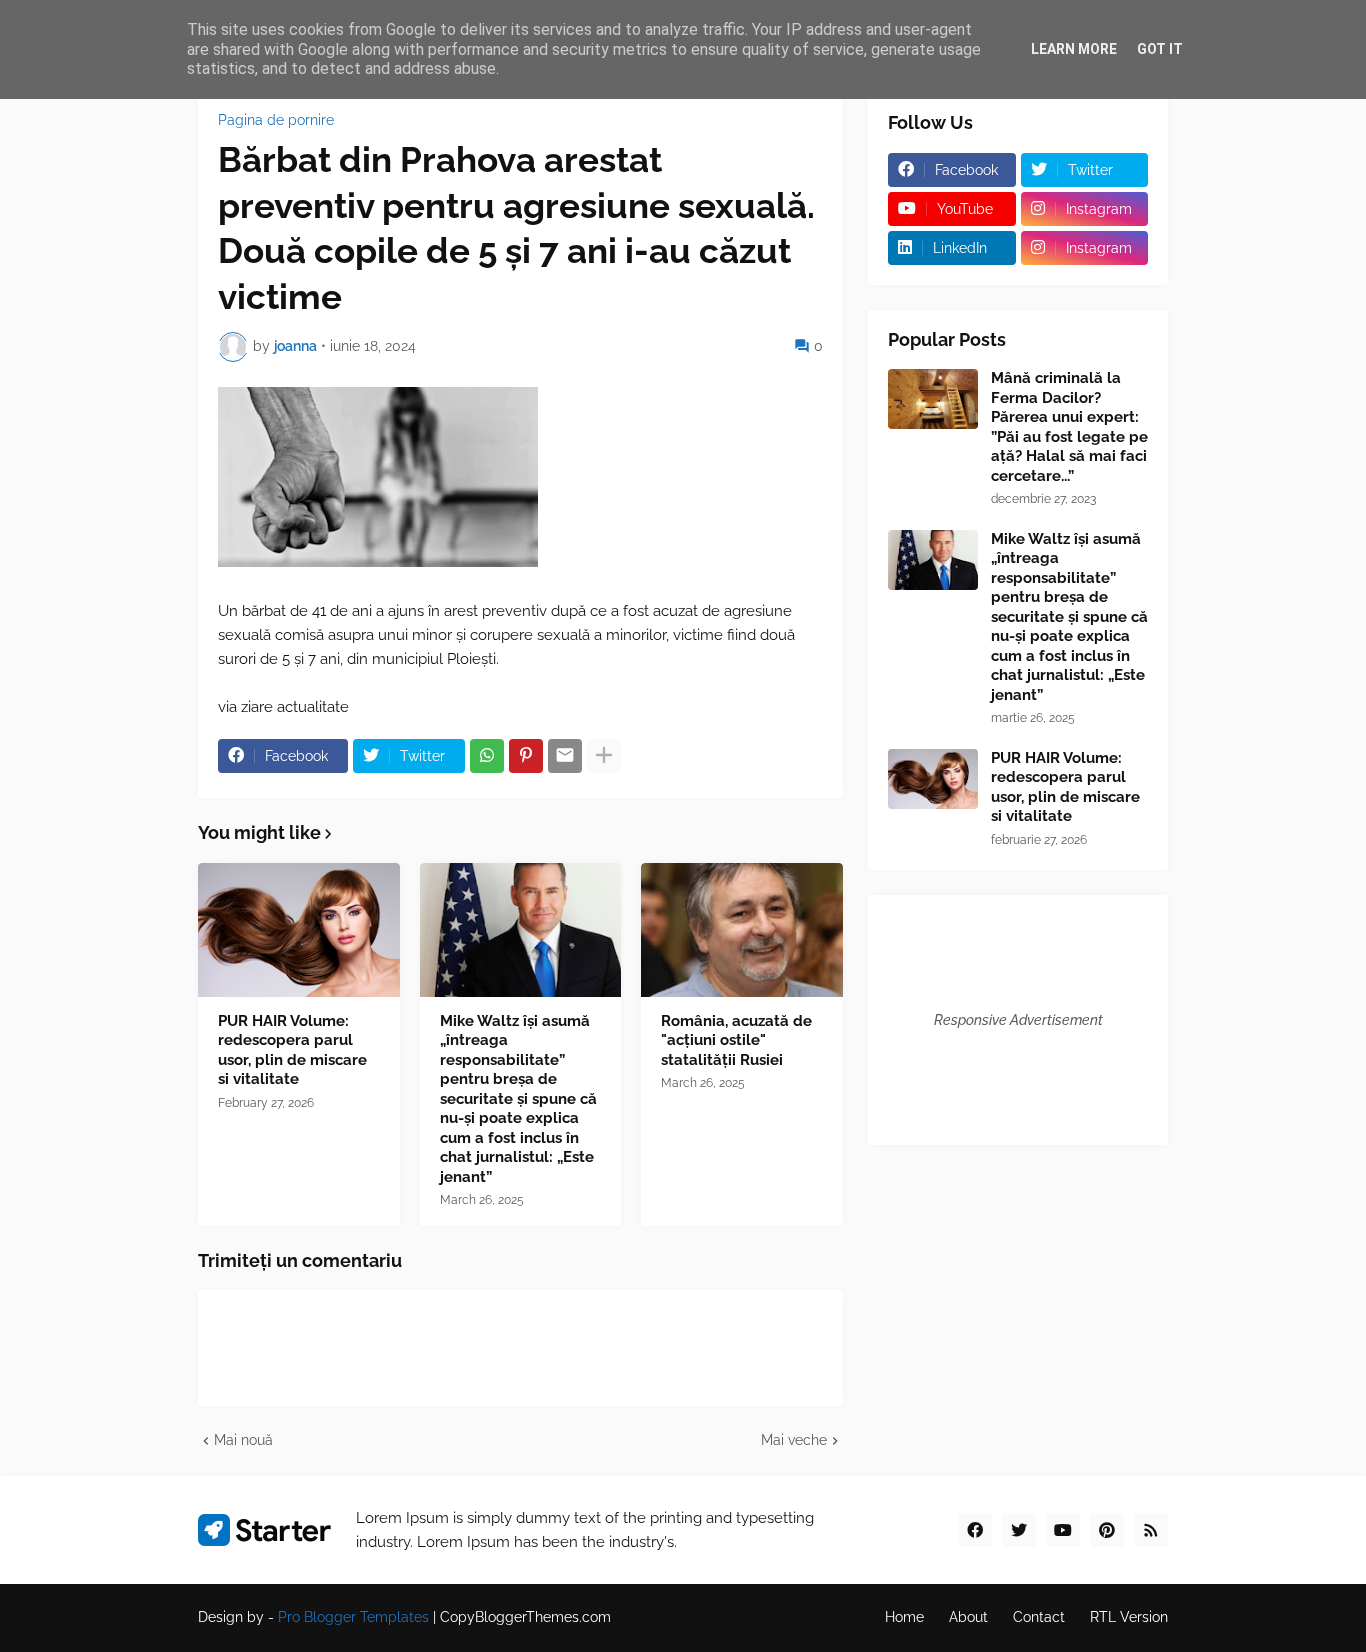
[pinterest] (1107, 1530)
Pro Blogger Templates (353, 1617)
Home (904, 1617)
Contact (1039, 1617)
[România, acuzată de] (742, 930)
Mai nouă (243, 1440)
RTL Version (1129, 1617)
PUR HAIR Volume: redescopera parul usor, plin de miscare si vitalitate (292, 1050)
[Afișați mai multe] (604, 756)
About (968, 1617)
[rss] (1151, 1530)
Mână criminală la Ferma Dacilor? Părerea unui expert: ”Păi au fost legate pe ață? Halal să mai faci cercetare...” (1069, 427)
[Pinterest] (526, 756)
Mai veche (794, 1440)
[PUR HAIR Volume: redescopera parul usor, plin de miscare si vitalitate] (299, 930)
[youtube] (1063, 1530)
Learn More (1074, 49)
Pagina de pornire (276, 120)
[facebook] (975, 1530)
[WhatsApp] (487, 756)
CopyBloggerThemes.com (525, 1617)
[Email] (565, 756)
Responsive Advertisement (1018, 1020)
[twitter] (1019, 1530)
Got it (1160, 49)
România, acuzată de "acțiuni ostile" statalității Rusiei (736, 1040)
